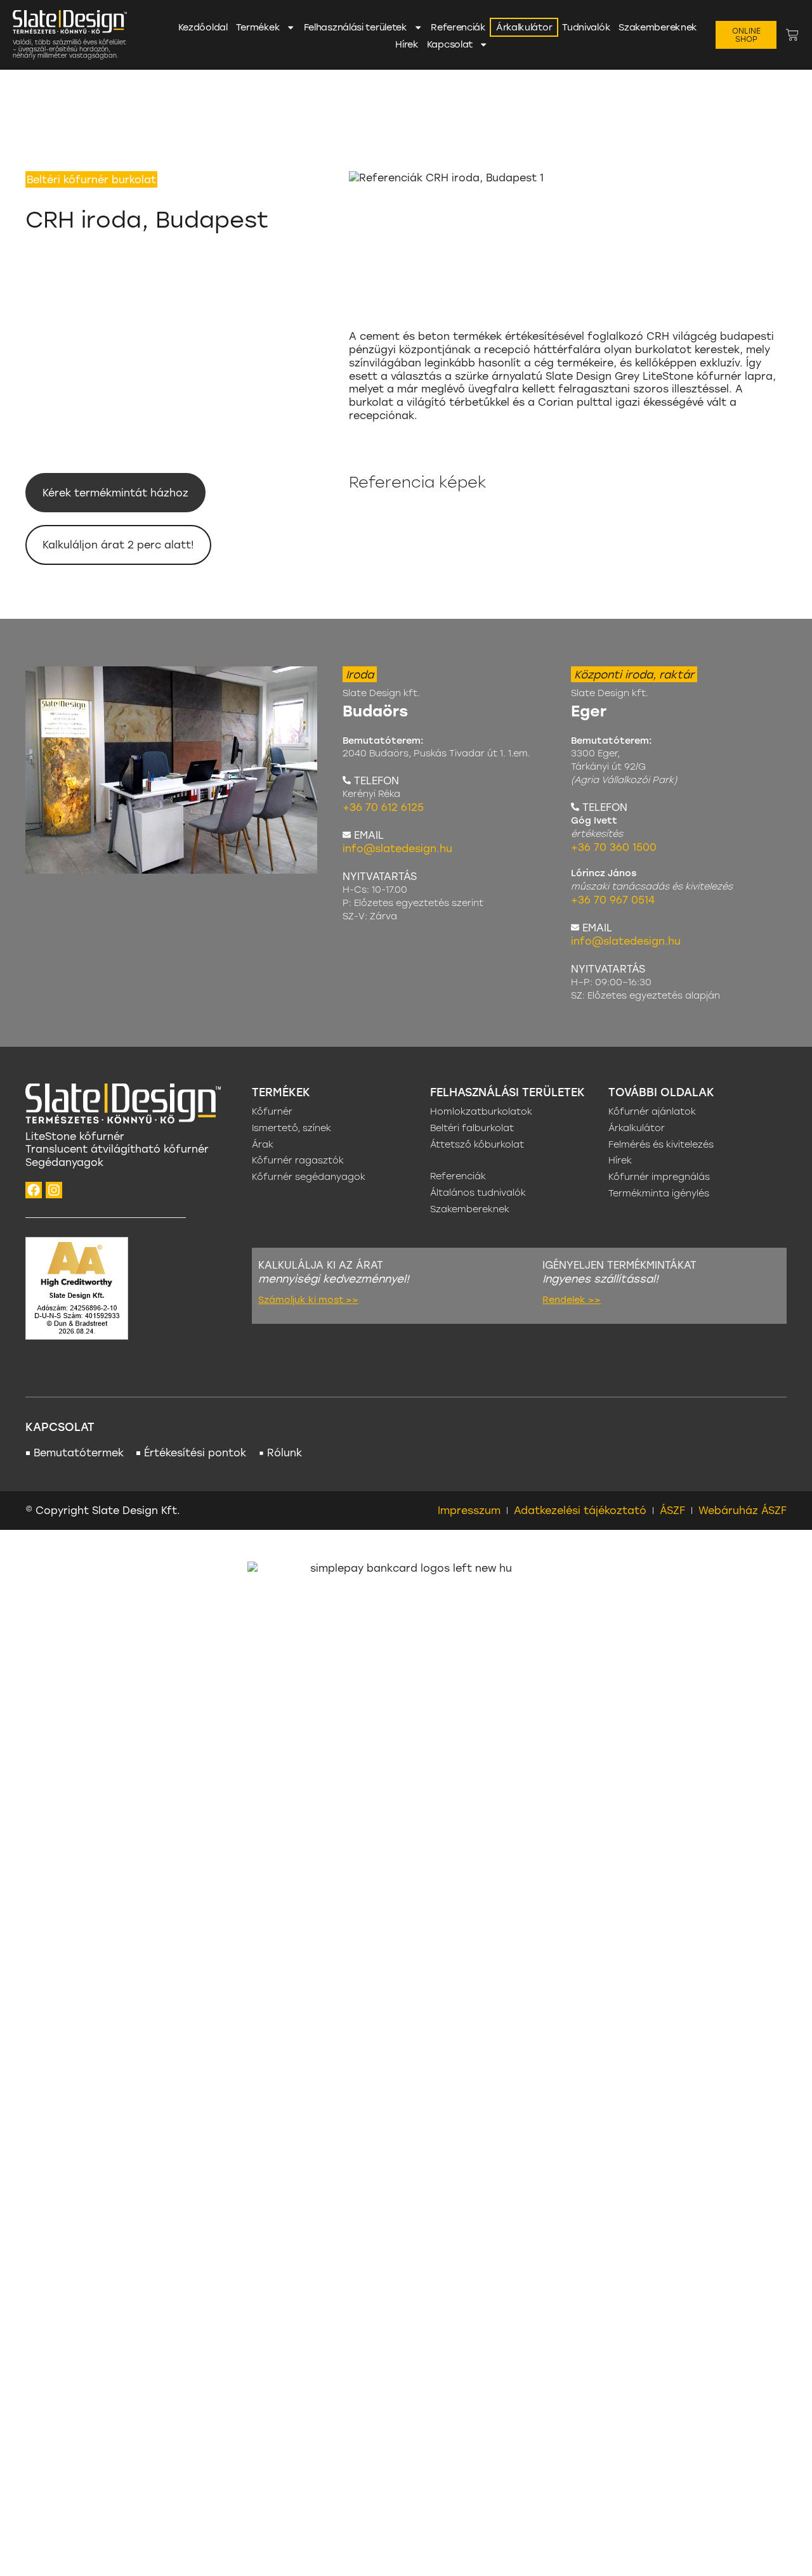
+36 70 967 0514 (613, 899)
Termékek (258, 27)
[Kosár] (792, 35)
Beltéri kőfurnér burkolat (91, 179)
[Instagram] (54, 1190)
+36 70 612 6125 (383, 807)
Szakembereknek (658, 27)
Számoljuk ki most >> (308, 1299)
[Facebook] (34, 1190)
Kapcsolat (450, 44)
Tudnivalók (586, 27)
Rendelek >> (572, 1299)
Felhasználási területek (356, 27)
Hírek (407, 44)
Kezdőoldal (203, 27)
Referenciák (458, 27)
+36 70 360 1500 (614, 847)
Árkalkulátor (524, 27)
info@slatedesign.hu (397, 848)
